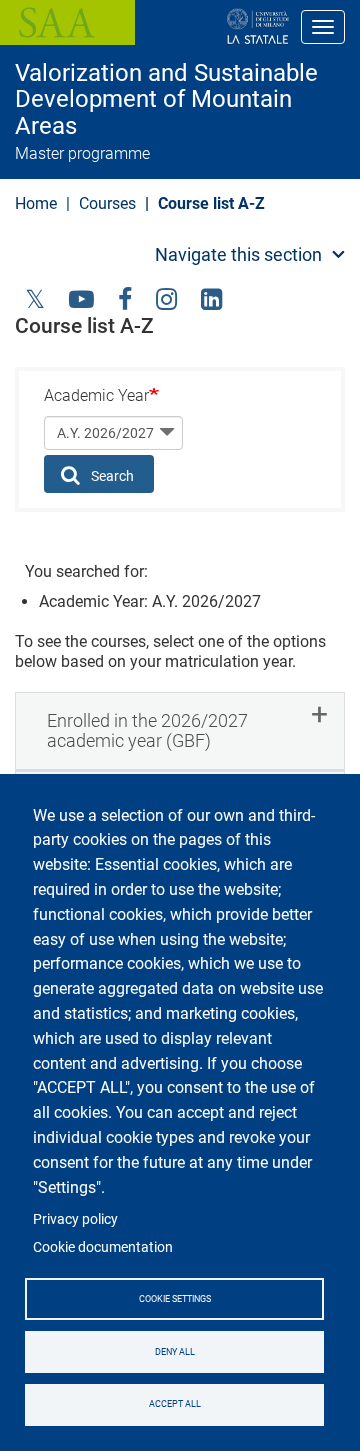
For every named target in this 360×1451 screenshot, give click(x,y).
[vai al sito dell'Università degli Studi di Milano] (193, 27)
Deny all (175, 1352)
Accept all (175, 1404)
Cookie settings (175, 1299)
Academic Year (96, 395)
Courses (107, 203)
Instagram (166, 297)
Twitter (35, 297)
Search (111, 476)
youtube (81, 297)
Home (36, 203)
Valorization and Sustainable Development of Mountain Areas (166, 99)
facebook (125, 297)
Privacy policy (75, 1219)
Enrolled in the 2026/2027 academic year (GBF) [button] (147, 730)
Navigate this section (238, 254)
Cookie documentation (103, 1247)
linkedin (211, 297)
